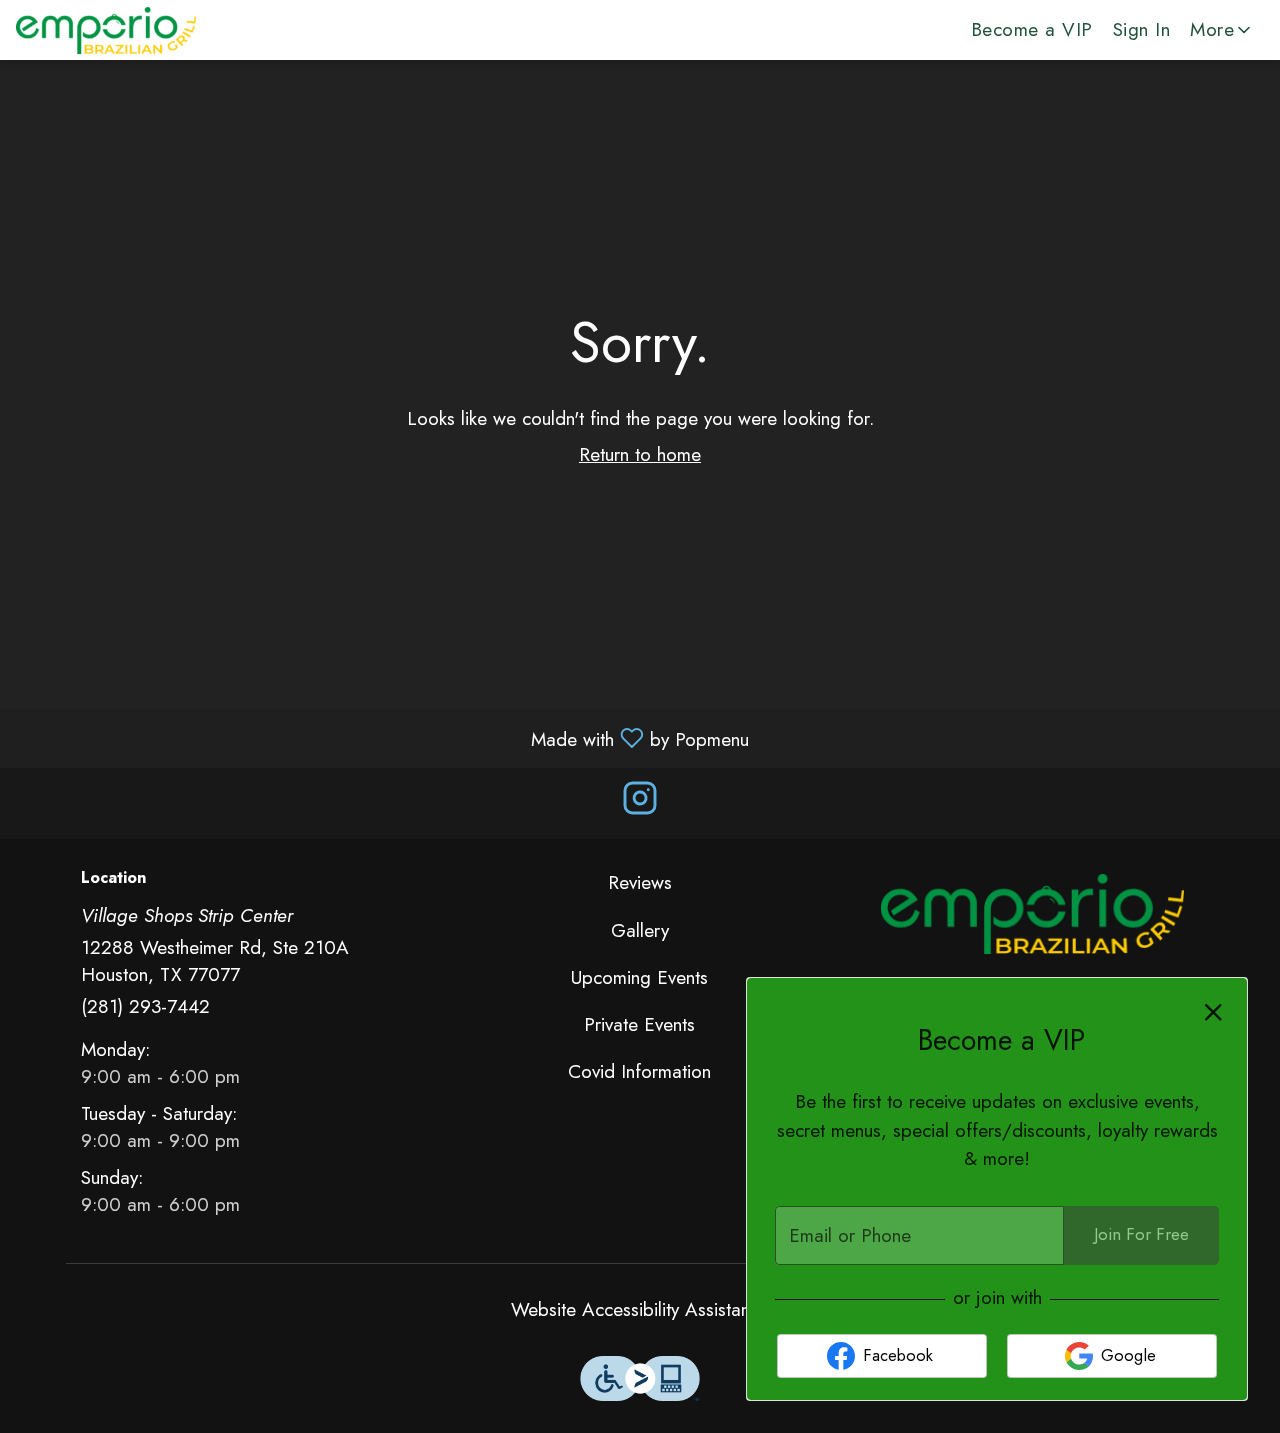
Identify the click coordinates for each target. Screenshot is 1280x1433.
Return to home (640, 454)
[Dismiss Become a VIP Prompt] (1213, 1012)
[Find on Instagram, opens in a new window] (640, 803)
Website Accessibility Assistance (640, 1309)
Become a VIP (1032, 29)
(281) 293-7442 (145, 1006)
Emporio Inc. (1032, 914)
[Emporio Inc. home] (106, 30)
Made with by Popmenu (382, 737)
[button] (1222, 30)
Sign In (1142, 29)
